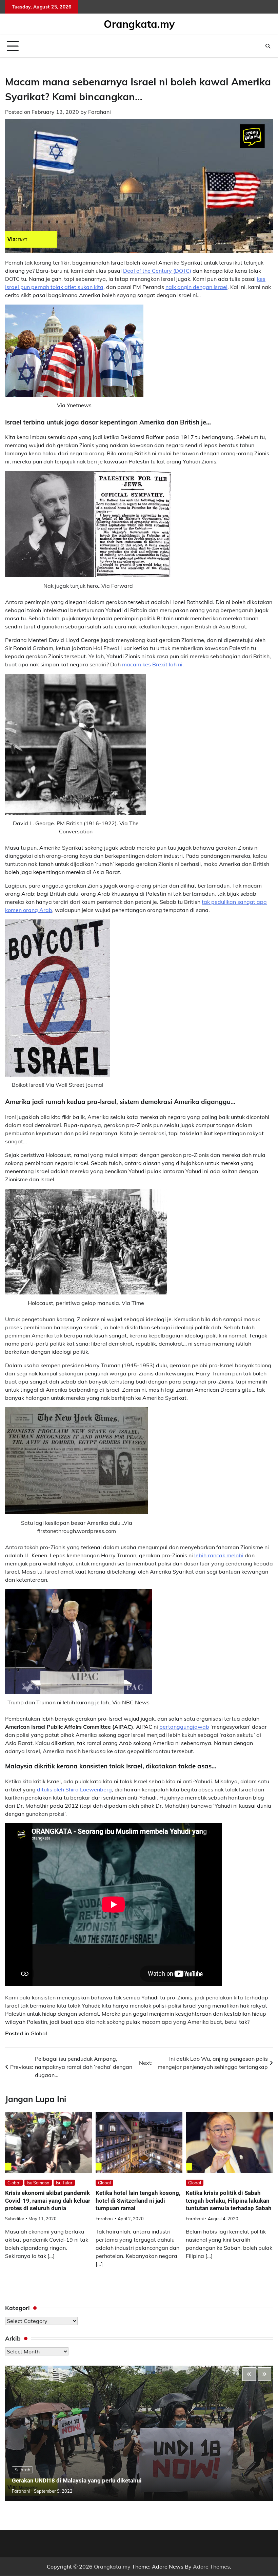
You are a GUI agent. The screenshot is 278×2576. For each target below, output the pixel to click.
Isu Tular (64, 2183)
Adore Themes (211, 2567)
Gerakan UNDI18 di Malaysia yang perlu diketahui (77, 2480)
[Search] (268, 46)
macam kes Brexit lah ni (152, 664)
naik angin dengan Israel (196, 287)
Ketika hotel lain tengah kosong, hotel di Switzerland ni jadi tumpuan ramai (138, 2200)
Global (39, 2033)
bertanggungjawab (184, 1727)
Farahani (100, 112)
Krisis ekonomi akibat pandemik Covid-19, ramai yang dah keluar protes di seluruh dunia (48, 2200)
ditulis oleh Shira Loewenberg (74, 1789)
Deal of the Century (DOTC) (157, 271)
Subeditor (15, 2219)
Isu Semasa (38, 2183)
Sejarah (22, 2470)
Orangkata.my (139, 24)
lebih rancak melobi (219, 1555)
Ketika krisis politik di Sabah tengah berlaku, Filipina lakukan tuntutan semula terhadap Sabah (229, 2200)
